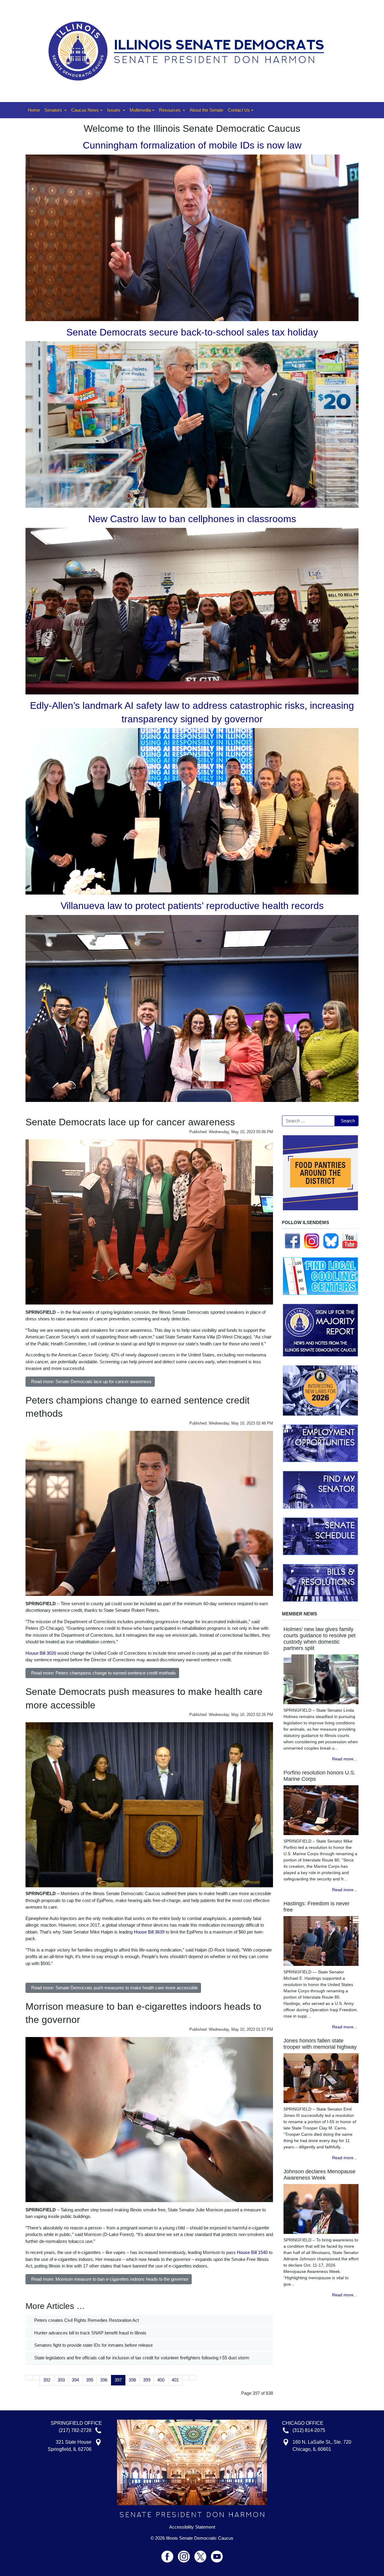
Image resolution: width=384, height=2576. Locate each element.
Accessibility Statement (192, 2527)
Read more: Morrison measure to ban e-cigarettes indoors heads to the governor (110, 2279)
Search (348, 1121)
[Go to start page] (29, 2377)
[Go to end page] (193, 2377)
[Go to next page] (186, 2377)
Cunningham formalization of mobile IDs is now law (192, 145)
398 (132, 2380)
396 (104, 2380)
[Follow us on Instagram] (312, 1240)
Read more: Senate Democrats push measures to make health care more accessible (114, 1988)
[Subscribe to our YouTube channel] (350, 1240)
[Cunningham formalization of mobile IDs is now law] (192, 237)
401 (175, 2380)
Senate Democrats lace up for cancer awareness (130, 1122)
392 (47, 2380)
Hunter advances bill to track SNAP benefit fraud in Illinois (90, 2333)
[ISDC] (190, 51)
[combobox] (308, 1121)
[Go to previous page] (36, 2377)
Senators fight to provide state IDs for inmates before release (93, 2345)
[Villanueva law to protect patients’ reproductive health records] (192, 1008)
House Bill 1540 (252, 2252)
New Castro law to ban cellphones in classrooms (192, 519)
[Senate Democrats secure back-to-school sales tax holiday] (192, 424)
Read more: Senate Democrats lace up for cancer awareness (91, 1381)
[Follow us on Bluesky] (331, 1240)
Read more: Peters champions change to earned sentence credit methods (103, 1673)
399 (147, 2380)
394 (75, 2380)
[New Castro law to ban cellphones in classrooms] (192, 611)
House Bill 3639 (149, 1932)
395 (90, 2380)
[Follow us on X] (203, 2554)
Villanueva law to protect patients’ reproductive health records (192, 906)
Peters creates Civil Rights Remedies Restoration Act (86, 2320)
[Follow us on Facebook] (292, 1240)
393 (61, 2380)
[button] (55, 110)
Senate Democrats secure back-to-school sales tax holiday (192, 332)
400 (161, 2380)
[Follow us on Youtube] (217, 2554)
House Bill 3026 (41, 1653)
